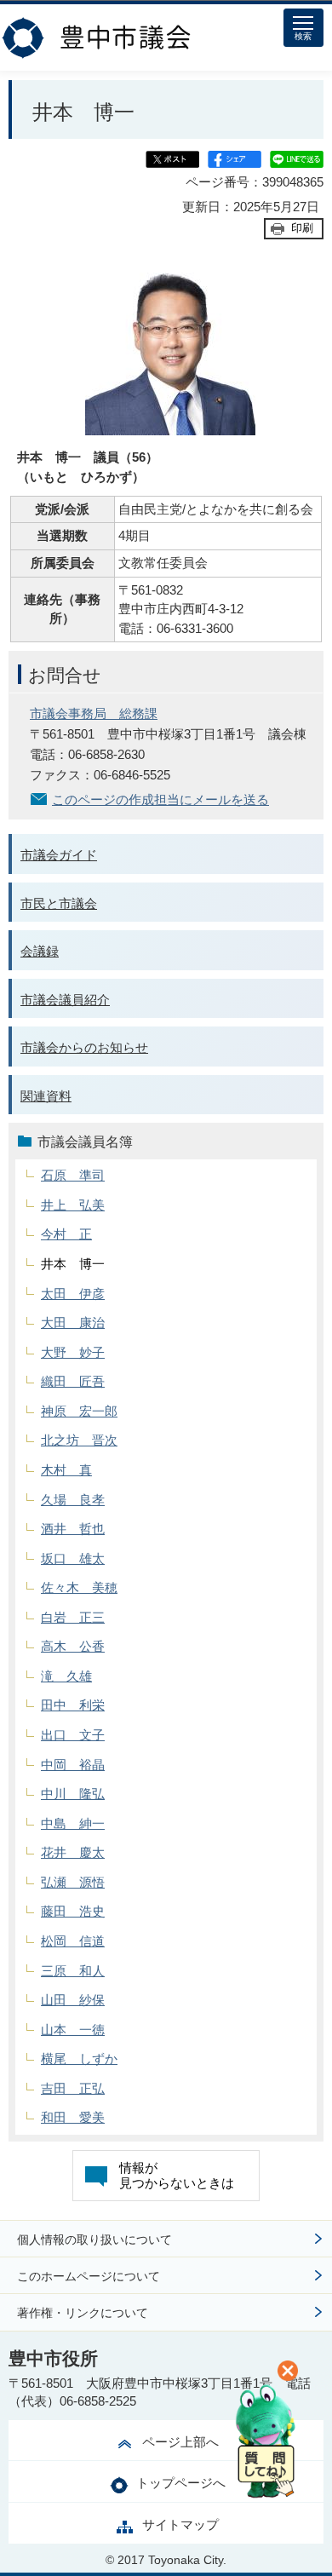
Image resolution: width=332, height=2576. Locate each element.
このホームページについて (89, 2276)
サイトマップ (180, 2524)
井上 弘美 (73, 1205)
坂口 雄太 (73, 1558)
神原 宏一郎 (79, 1411)
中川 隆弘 (73, 1794)
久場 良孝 (73, 1500)
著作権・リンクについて (83, 2313)
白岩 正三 (73, 1617)
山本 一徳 (73, 2030)
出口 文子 (73, 1735)
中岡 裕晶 (73, 1765)
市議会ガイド (59, 855)
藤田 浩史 (73, 1911)
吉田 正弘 (73, 2088)
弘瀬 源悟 (73, 1882)
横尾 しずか (79, 2058)
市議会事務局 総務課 (94, 713)
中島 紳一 (73, 1823)
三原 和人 (73, 1971)
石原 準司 (73, 1175)
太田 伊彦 (73, 1294)
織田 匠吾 (73, 1381)
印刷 (302, 228)
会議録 (40, 951)
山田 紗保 (73, 2000)
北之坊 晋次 (79, 1440)
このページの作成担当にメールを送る (160, 799)
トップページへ (181, 2483)
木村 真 (66, 1470)
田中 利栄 (73, 1705)
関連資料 (46, 1096)
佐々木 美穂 (79, 1587)
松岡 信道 (73, 1941)
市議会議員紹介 (65, 1000)
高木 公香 (73, 1646)
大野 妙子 (73, 1352)
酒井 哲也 (73, 1529)
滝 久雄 (66, 1676)
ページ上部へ (180, 2442)
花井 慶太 (73, 1852)
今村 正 (66, 1234)
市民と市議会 (59, 903)
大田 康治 (73, 1322)
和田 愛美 (73, 2117)
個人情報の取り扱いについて (94, 2240)
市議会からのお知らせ (84, 1047)
